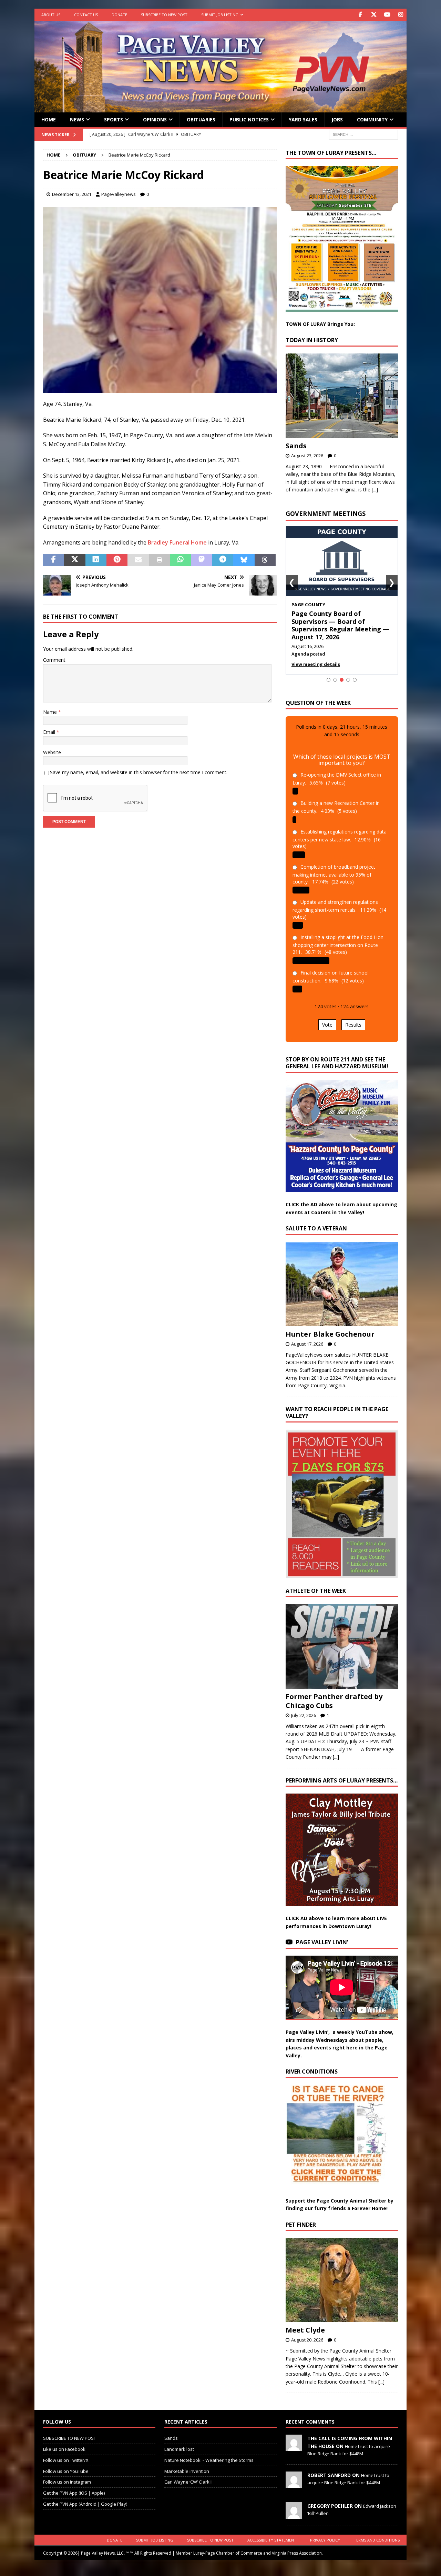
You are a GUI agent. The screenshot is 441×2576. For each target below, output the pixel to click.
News (77, 119)
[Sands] (342, 396)
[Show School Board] (348, 672)
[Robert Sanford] (294, 2477)
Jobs (337, 119)
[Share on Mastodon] (202, 560)
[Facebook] (360, 15)
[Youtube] (387, 15)
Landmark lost (179, 2442)
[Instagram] (401, 15)
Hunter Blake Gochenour (330, 1326)
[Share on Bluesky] (244, 560)
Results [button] (353, 1017)
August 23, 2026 (307, 456)
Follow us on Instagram (67, 2474)
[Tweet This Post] (75, 560)
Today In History (312, 340)
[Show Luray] (329, 672)
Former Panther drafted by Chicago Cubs (334, 1693)
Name (51, 712)
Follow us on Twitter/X (66, 2452)
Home (49, 119)
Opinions (155, 119)
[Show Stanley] (355, 672)
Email (50, 732)
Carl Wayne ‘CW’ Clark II (188, 2474)
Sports (114, 119)
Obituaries (201, 119)
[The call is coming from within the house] (294, 2440)
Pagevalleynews (119, 194)
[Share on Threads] (265, 560)
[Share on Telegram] (223, 560)
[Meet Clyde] (342, 2272)
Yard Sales (303, 119)
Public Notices (249, 119)
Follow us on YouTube (66, 2463)
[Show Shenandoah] (335, 672)
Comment (54, 660)
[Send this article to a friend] (138, 560)
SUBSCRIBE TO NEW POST (164, 15)
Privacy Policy (325, 2532)
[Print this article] (159, 560)
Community (372, 119)
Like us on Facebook (64, 2442)
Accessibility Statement (272, 2532)
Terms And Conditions (377, 2532)
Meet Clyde (305, 2322)
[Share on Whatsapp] (180, 560)
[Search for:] (363, 134)
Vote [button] (327, 1017)
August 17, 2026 (307, 1336)
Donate (119, 15)
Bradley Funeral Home (177, 542)
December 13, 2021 (72, 194)
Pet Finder (301, 2217)
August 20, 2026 (307, 2332)
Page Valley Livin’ (322, 1935)
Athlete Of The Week (316, 1583)
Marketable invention (187, 2463)
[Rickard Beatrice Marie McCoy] (160, 388)
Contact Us (86, 15)
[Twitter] (374, 15)
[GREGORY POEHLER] (294, 2507)
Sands (296, 446)
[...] (375, 490)
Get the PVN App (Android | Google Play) (85, 2496)
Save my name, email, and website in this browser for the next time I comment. (139, 772)
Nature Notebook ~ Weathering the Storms (209, 2452)
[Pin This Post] (117, 560)
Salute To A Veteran (316, 1221)
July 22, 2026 (304, 1707)
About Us (51, 15)
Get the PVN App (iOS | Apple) (74, 2485)
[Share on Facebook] (54, 560)
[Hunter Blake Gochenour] (342, 1276)
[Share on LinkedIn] (96, 560)
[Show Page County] (342, 672)
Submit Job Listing (220, 15)
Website (52, 752)
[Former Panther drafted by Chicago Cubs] (342, 1639)
